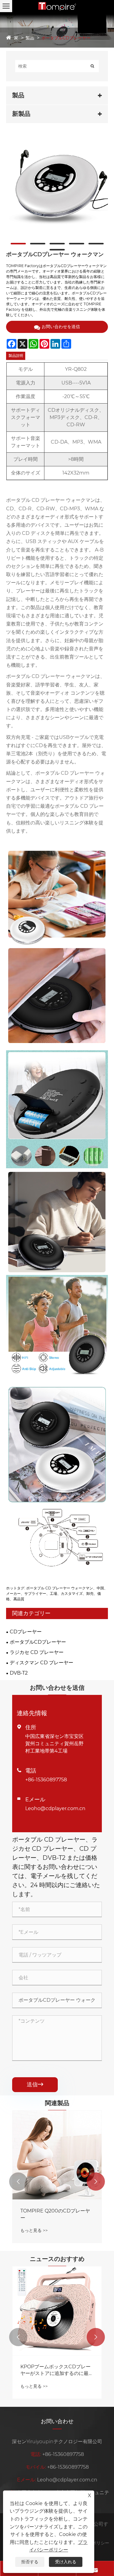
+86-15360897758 (46, 1780)
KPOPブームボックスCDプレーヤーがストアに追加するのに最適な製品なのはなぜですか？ (57, 2370)
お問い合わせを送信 (61, 327)
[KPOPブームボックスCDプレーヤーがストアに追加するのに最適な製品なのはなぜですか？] (57, 2311)
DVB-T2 (19, 1673)
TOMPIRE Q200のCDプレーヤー (55, 2214)
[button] (18, 2182)
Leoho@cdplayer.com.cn (55, 1808)
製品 (30, 38)
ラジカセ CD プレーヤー (37, 1652)
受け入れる (66, 2562)
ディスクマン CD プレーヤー (41, 1663)
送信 (35, 2085)
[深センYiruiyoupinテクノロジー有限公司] (57, 6)
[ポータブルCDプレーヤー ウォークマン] (57, 186)
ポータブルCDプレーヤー (66, 38)
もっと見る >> (34, 2230)
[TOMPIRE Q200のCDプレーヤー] (57, 2155)
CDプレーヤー (26, 1632)
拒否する (30, 2562)
